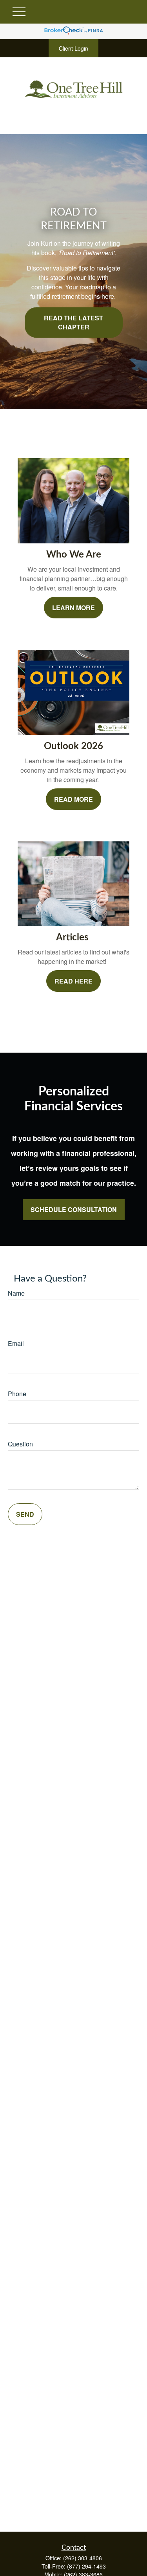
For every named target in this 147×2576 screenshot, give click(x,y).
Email (16, 1343)
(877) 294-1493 (86, 2566)
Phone (17, 1394)
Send (25, 1514)
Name (16, 1293)
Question (20, 1444)
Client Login (73, 48)
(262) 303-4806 (83, 2558)
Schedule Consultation (74, 1209)
